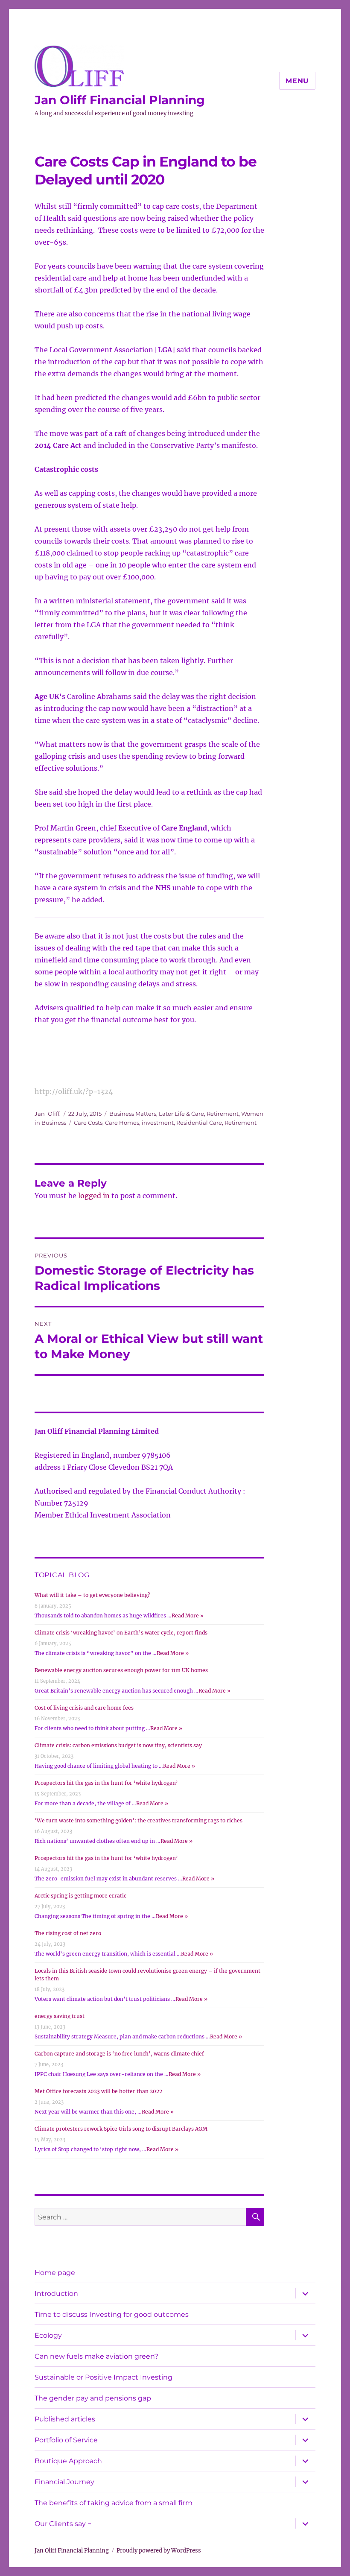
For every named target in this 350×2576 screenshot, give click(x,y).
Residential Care (199, 1123)
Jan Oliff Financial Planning (120, 100)
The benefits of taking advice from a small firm (114, 2503)
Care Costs (88, 1123)
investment (158, 1123)
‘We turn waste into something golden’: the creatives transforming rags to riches (139, 1820)
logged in (94, 1196)
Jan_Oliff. (48, 1114)
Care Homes (122, 1123)
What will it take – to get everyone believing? (92, 1595)
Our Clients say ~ (63, 2524)
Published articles (65, 2419)
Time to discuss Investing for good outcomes (112, 2314)
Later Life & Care (181, 1114)
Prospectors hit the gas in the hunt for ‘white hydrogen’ (106, 1783)
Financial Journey (64, 2482)
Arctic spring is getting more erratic (80, 1896)
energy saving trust (60, 2016)
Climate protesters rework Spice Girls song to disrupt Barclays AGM (121, 2129)
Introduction (56, 2294)
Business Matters (133, 1114)
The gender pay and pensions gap (93, 2398)
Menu (297, 81)
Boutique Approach (68, 2461)
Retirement (223, 1114)
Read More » (188, 1615)
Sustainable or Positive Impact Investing (104, 2377)
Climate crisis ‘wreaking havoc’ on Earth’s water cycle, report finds (121, 1633)
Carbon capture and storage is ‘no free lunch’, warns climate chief (119, 2054)
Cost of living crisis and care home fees (84, 1708)
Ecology (48, 2335)
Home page (55, 2273)
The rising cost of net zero (68, 1933)
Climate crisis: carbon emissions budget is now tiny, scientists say (118, 1745)
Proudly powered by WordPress (159, 2551)
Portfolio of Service (66, 2440)
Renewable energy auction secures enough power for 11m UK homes (121, 1670)
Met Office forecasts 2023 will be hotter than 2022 (98, 2091)
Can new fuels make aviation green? (96, 2356)
